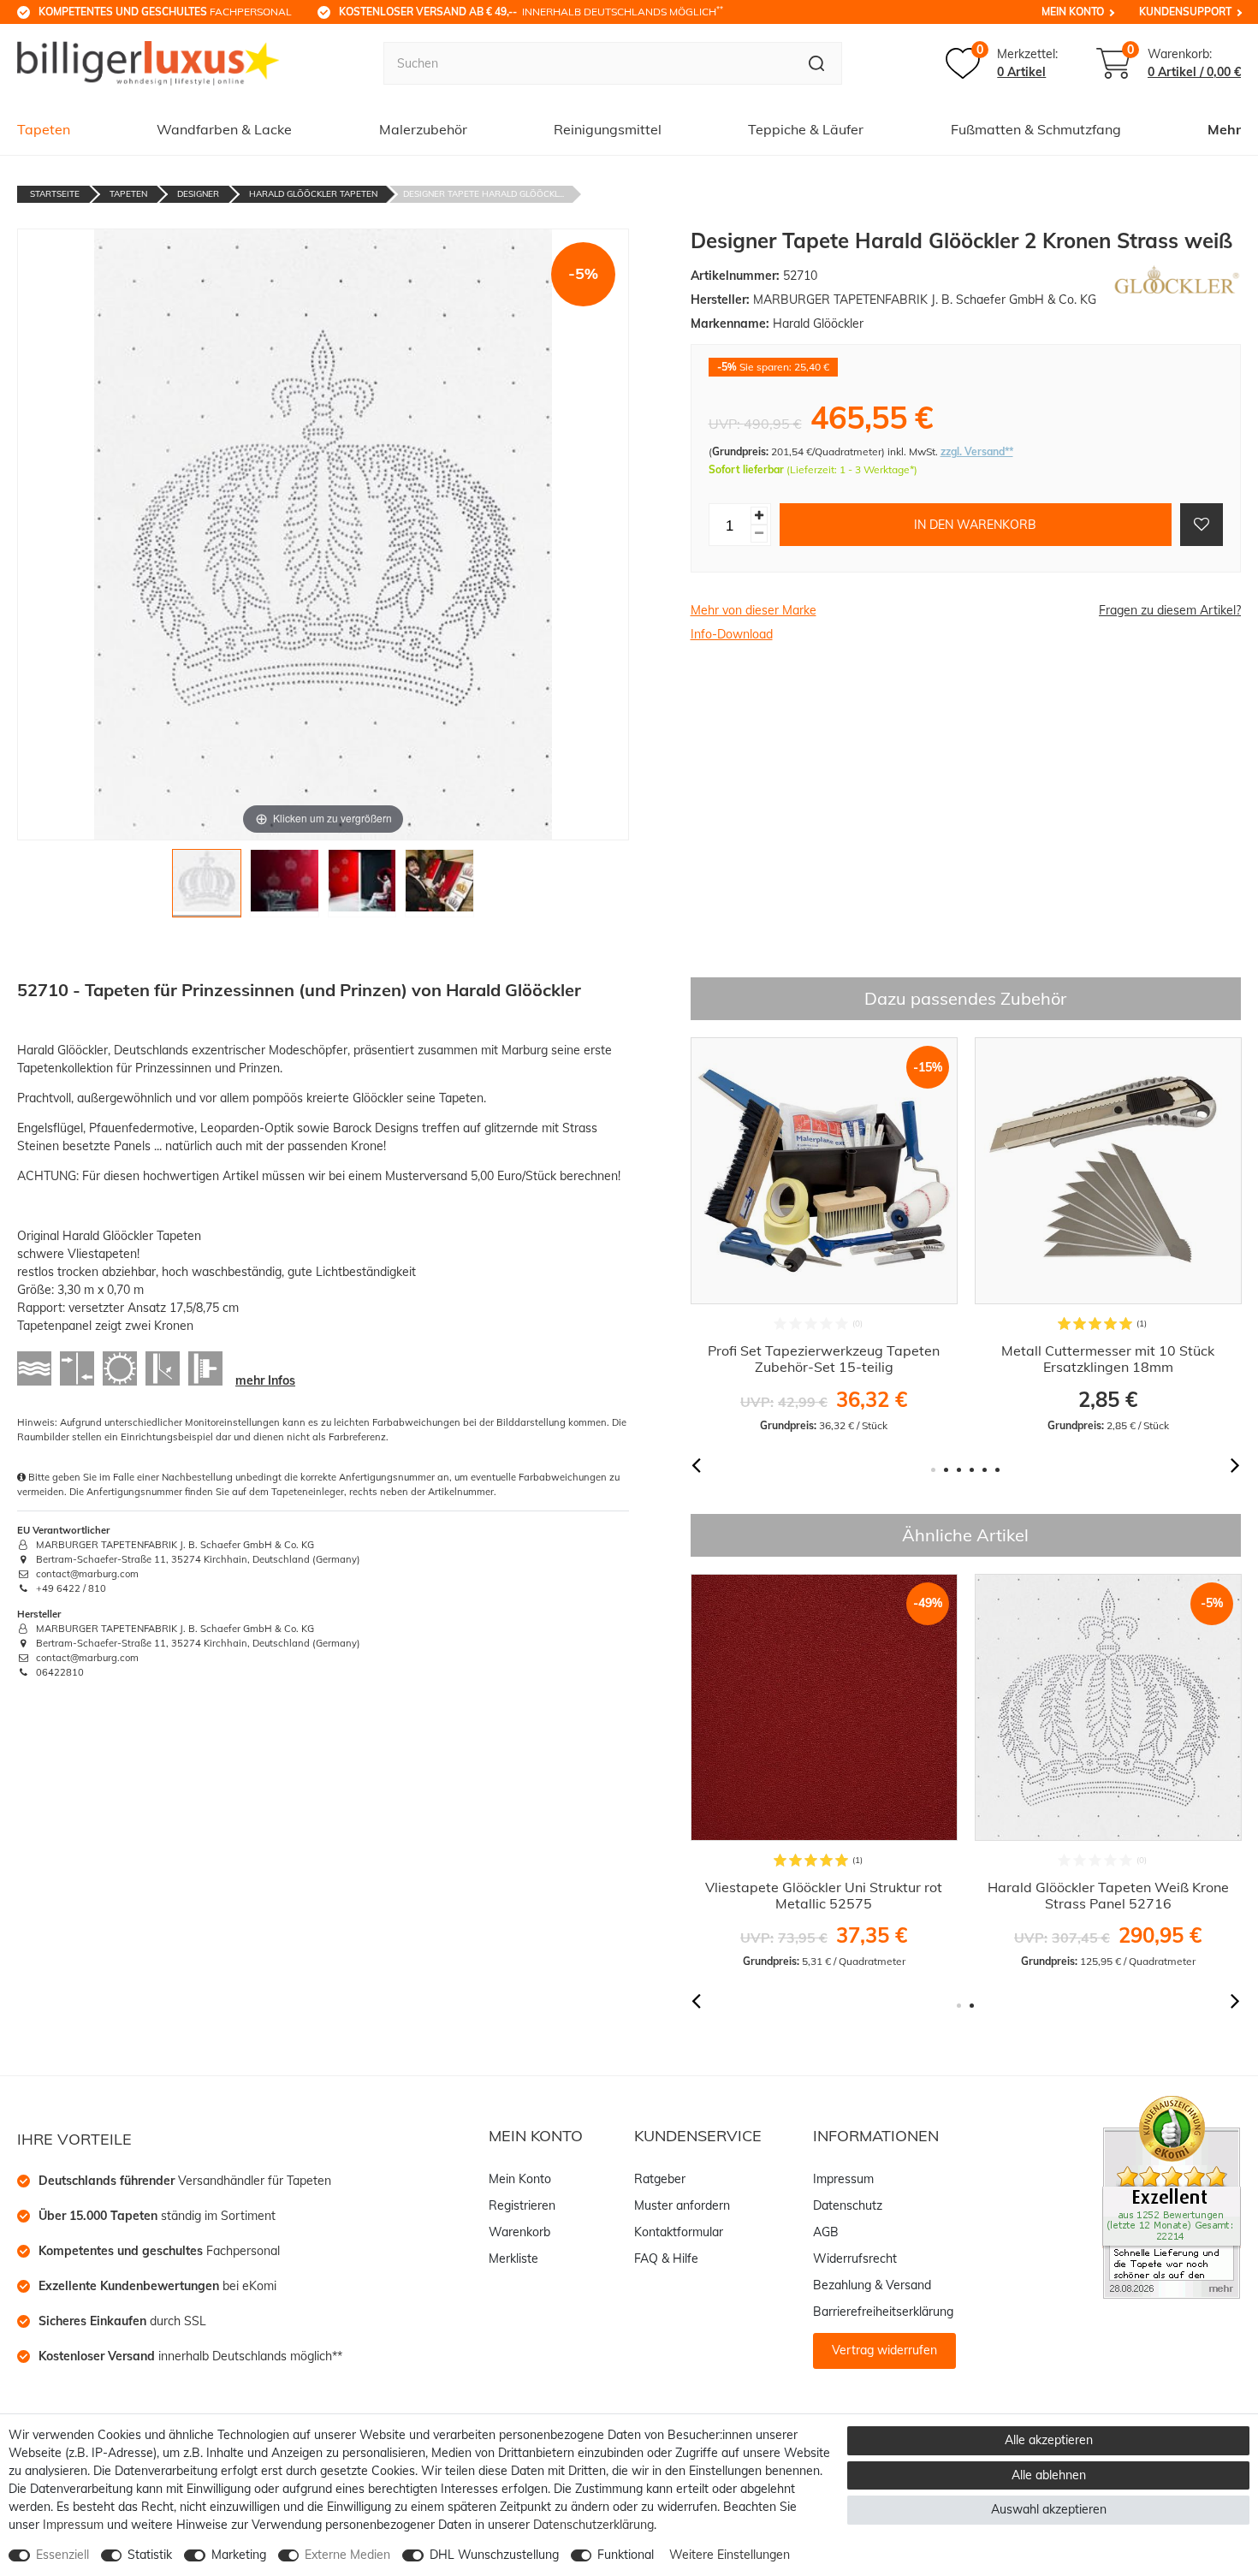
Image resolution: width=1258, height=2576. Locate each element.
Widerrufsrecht (855, 2258)
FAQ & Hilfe (666, 2258)
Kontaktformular (679, 2232)
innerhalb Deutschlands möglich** (190, 2356)
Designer (198, 194)
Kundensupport (1185, 12)
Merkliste (513, 2258)
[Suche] (817, 63)
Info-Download (732, 634)
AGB (826, 2232)
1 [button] (933, 1470)
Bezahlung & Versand (872, 2285)
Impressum (843, 2179)
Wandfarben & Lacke (224, 129)
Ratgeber (660, 2179)
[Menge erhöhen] (759, 516)
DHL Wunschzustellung (494, 2555)
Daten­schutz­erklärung (593, 2525)
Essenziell (62, 2555)
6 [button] (997, 1470)
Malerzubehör (423, 129)
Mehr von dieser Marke (754, 610)
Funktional (626, 2555)
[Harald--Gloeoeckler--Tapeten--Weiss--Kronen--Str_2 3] (362, 888)
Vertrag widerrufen (884, 2350)
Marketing (239, 2555)
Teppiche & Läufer (806, 129)
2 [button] (946, 1470)
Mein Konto (1073, 12)
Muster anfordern (682, 2205)
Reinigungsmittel (608, 129)
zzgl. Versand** (977, 451)
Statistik (150, 2555)
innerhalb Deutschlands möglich (531, 11)
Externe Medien (347, 2555)
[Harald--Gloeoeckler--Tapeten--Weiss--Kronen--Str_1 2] (285, 888)
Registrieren (522, 2205)
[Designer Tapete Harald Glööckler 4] (439, 888)
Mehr (1224, 129)
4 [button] (972, 1470)
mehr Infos (265, 1380)
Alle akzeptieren (1049, 2440)
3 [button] (959, 1470)
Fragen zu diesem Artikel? (1170, 610)
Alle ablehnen (1049, 2475)
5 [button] (985, 1470)
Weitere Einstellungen (730, 2555)
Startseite (55, 194)
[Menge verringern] (759, 534)
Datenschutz (848, 2205)
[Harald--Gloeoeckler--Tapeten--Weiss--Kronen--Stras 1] (207, 888)
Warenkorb (519, 2232)
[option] (824, 1235)
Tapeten (44, 129)
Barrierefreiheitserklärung (883, 2312)
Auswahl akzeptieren (1049, 2509)
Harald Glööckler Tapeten (313, 194)
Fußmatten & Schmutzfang (1036, 129)
